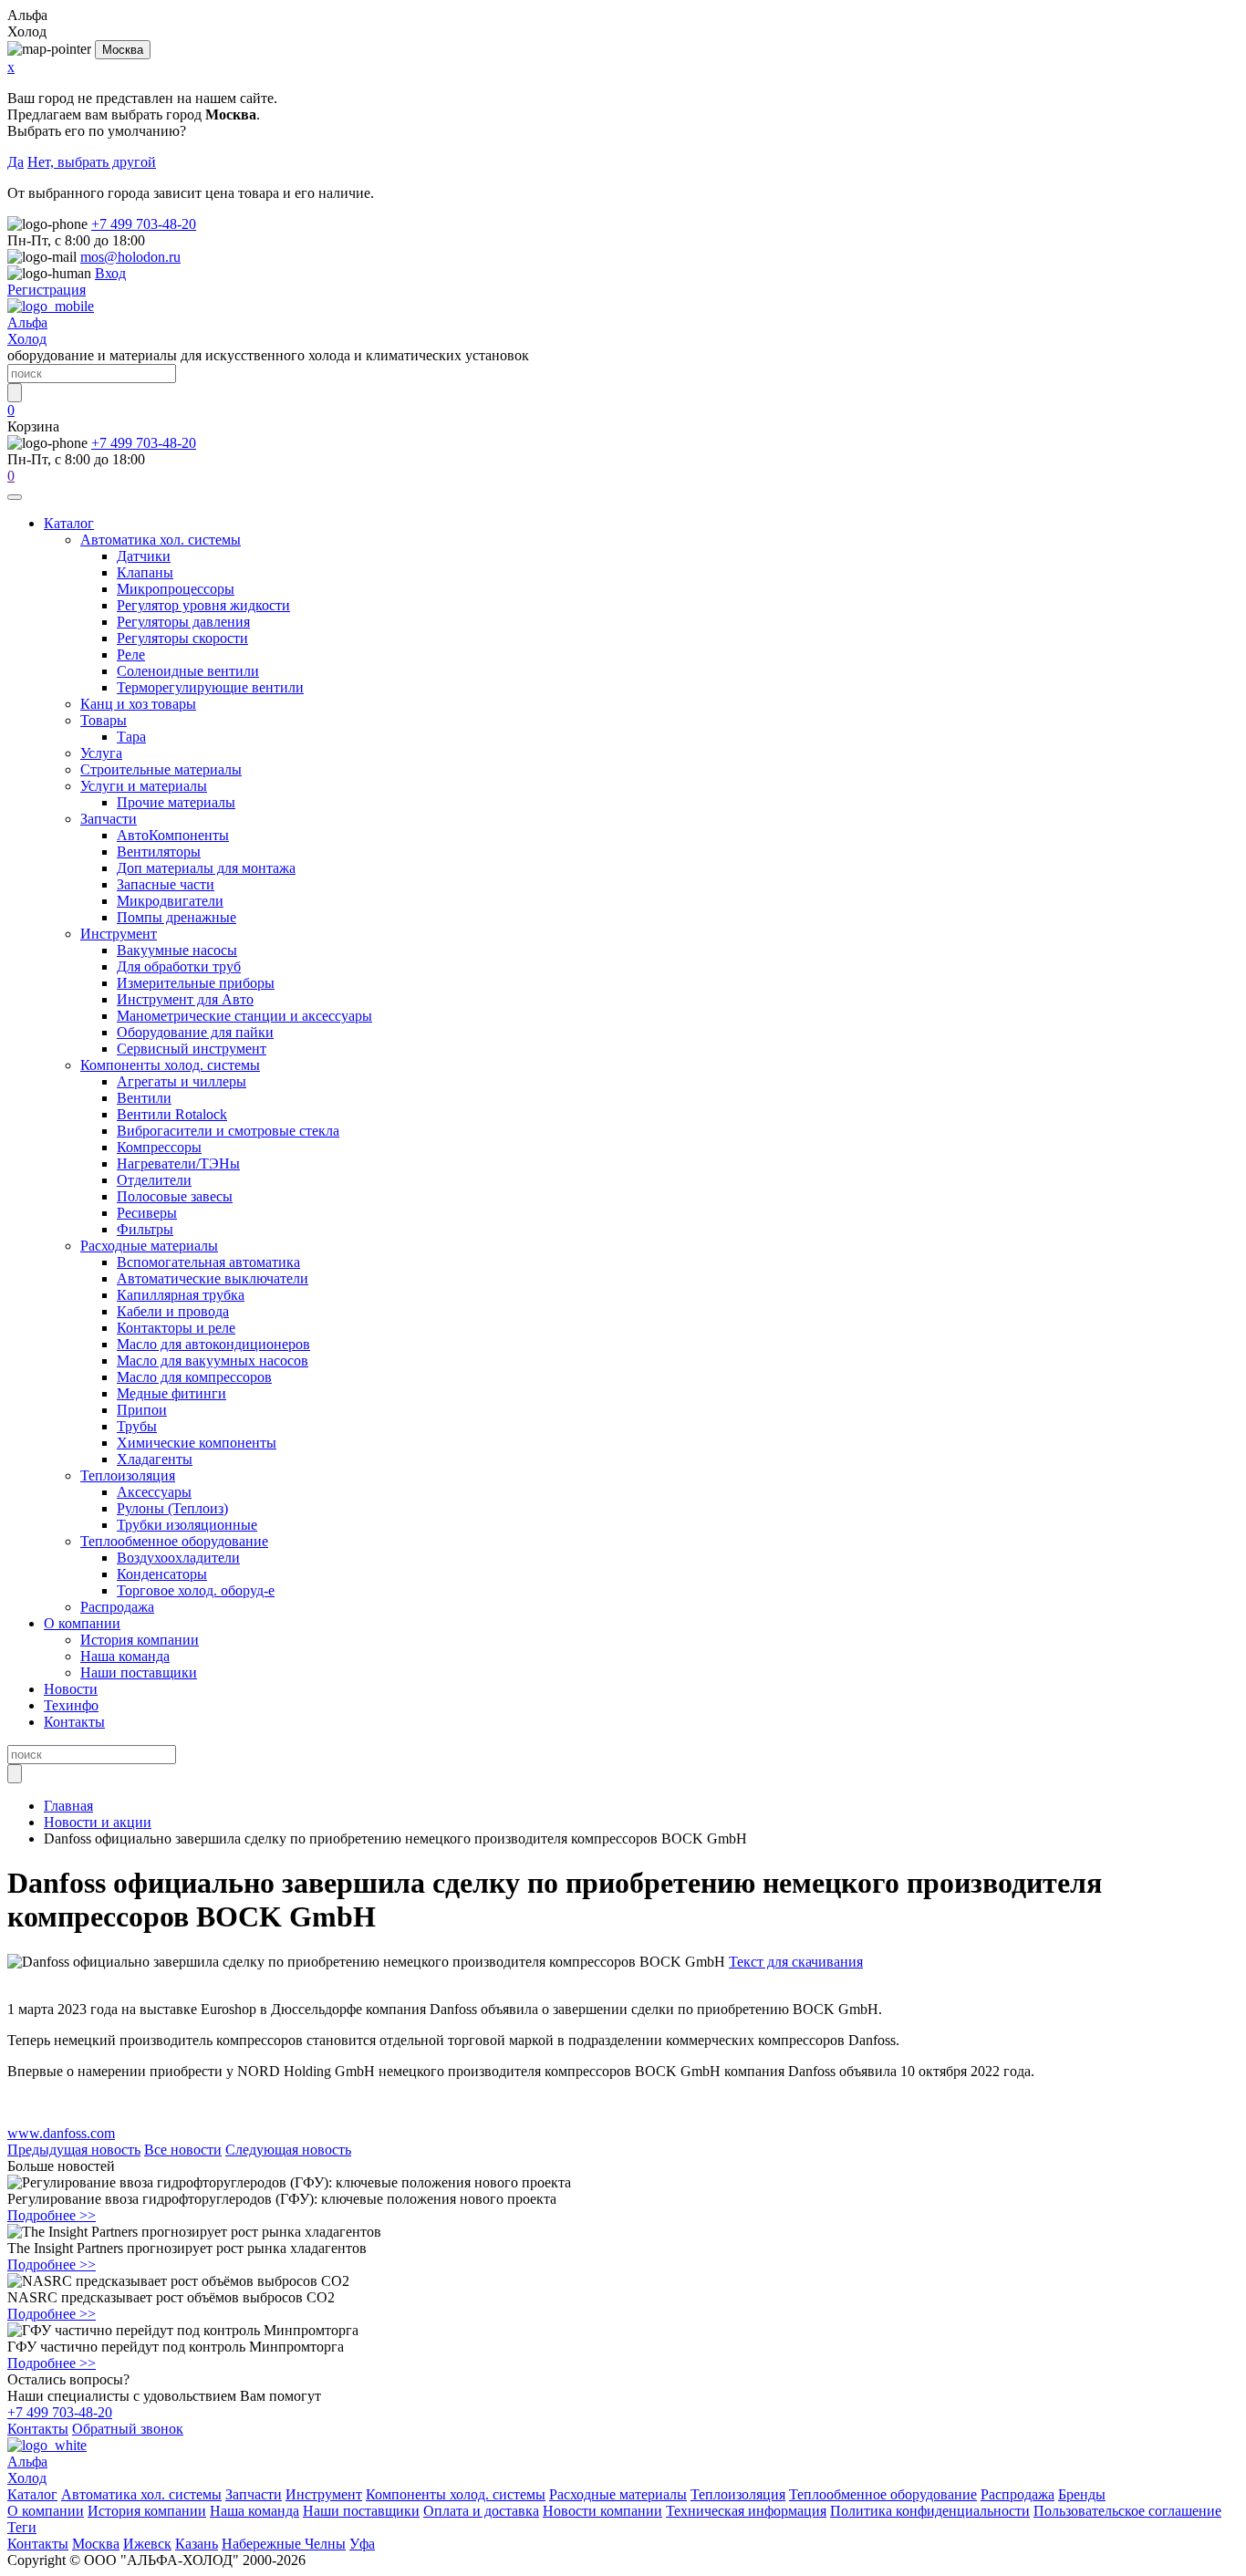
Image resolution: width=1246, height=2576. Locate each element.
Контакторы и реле (176, 1328)
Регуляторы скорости (182, 638)
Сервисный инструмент (192, 1049)
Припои (142, 1410)
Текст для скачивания (796, 1962)
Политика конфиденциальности (930, 2511)
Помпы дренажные (177, 917)
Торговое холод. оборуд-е (196, 1590)
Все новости (183, 2150)
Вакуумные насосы (177, 950)
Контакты (74, 1722)
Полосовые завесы (175, 1196)
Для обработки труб (179, 966)
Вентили (144, 1098)
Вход (110, 273)
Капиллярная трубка (181, 1295)
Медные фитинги (171, 1393)
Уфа (362, 2544)
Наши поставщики (139, 1672)
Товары (104, 720)
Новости (71, 1689)
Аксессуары (154, 1492)
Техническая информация (746, 2511)
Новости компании (602, 2511)
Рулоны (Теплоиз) (172, 1508)
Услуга (101, 753)
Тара (131, 737)
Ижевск (147, 2544)
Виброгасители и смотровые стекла (228, 1131)
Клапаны (145, 572)
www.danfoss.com (61, 2133)
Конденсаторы (162, 1574)
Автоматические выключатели (213, 1278)
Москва (123, 50)
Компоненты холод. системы (170, 1065)
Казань (197, 2544)
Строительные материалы (161, 769)
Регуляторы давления (183, 622)
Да (16, 162)
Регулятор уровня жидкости (203, 605)
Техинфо (71, 1705)
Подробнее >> (52, 2215)
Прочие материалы (176, 802)
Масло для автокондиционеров (213, 1344)
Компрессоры (159, 1147)
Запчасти (109, 819)
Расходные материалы (149, 1246)
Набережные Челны (284, 2544)
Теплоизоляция (128, 1475)
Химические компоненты (197, 1443)
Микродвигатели (170, 901)
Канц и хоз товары (138, 704)
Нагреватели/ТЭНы (178, 1163)
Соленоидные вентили (188, 671)
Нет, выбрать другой (92, 162)
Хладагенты (155, 1459)
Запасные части (166, 884)
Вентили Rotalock (172, 1114)
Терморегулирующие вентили (210, 687)
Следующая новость (288, 2150)
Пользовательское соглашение (1127, 2511)
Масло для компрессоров (194, 1377)
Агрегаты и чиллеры (182, 1081)
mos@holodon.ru (130, 257)
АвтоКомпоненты (173, 835)
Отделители (154, 1180)
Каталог (69, 523)
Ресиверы (147, 1213)
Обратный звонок (128, 2429)
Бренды (1082, 2494)
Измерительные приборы (196, 983)
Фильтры (145, 1229)
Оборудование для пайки (195, 1032)
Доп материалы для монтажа (206, 868)
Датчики (144, 556)
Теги (22, 2527)
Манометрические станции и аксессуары (244, 1016)
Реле (131, 654)
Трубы (137, 1426)
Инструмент (119, 934)
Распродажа (117, 1607)
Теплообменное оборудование (174, 1541)
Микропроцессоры (176, 589)
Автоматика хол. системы (161, 540)
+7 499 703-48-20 (144, 224)
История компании (140, 1640)
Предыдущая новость (74, 2150)
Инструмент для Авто (185, 999)
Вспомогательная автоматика (208, 1262)
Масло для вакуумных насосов (213, 1361)
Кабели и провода (173, 1311)
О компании (82, 1623)
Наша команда (125, 1656)
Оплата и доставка (481, 2511)
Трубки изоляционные (187, 1525)
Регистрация (47, 290)
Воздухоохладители (178, 1558)
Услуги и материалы (144, 786)
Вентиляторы (159, 852)
